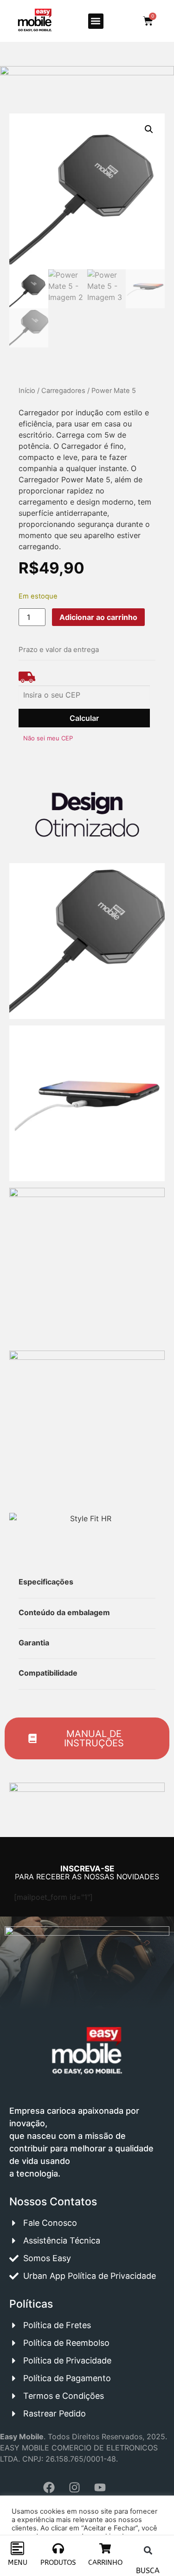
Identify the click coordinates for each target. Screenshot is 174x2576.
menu (18, 2563)
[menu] (17, 2548)
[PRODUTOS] (58, 2548)
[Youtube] (100, 2488)
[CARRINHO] (105, 2548)
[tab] (24, 1547)
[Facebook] (49, 2488)
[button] (96, 21)
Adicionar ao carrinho (98, 617)
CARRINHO (105, 2563)
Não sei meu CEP (48, 738)
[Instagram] (74, 2488)
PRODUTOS (58, 2563)
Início (27, 391)
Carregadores (63, 391)
